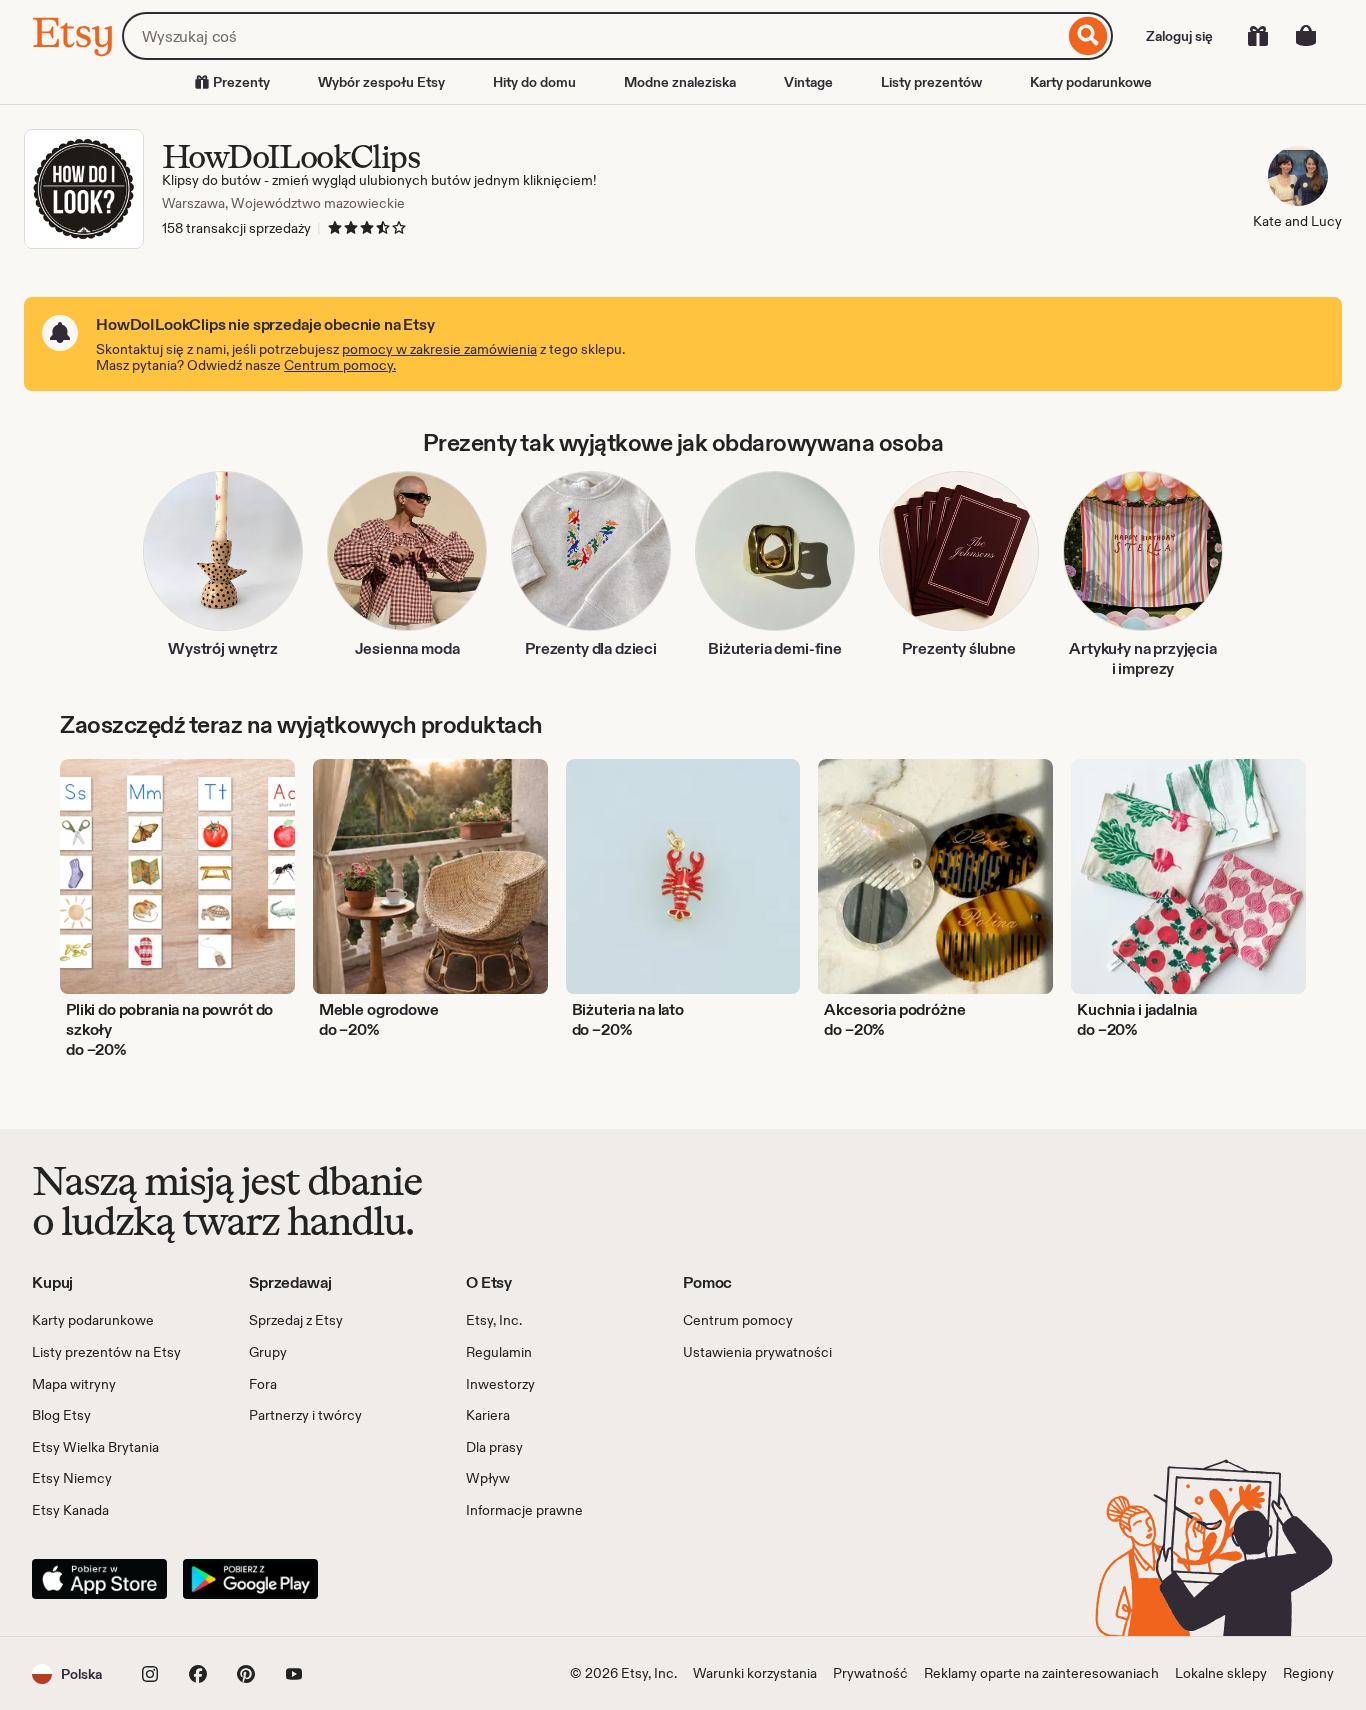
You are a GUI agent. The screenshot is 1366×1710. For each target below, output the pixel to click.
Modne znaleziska (680, 82)
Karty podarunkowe (1091, 82)
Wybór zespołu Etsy (381, 82)
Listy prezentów (931, 82)
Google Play (250, 1579)
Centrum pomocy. (340, 365)
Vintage (808, 82)
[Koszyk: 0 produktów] (1306, 36)
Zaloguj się (1179, 36)
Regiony (1308, 1673)
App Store (99, 1579)
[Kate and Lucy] (1297, 179)
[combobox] (593, 36)
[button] (67, 1673)
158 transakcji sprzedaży (236, 228)
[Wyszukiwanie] (1088, 36)
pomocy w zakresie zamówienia (439, 349)
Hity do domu (534, 82)
